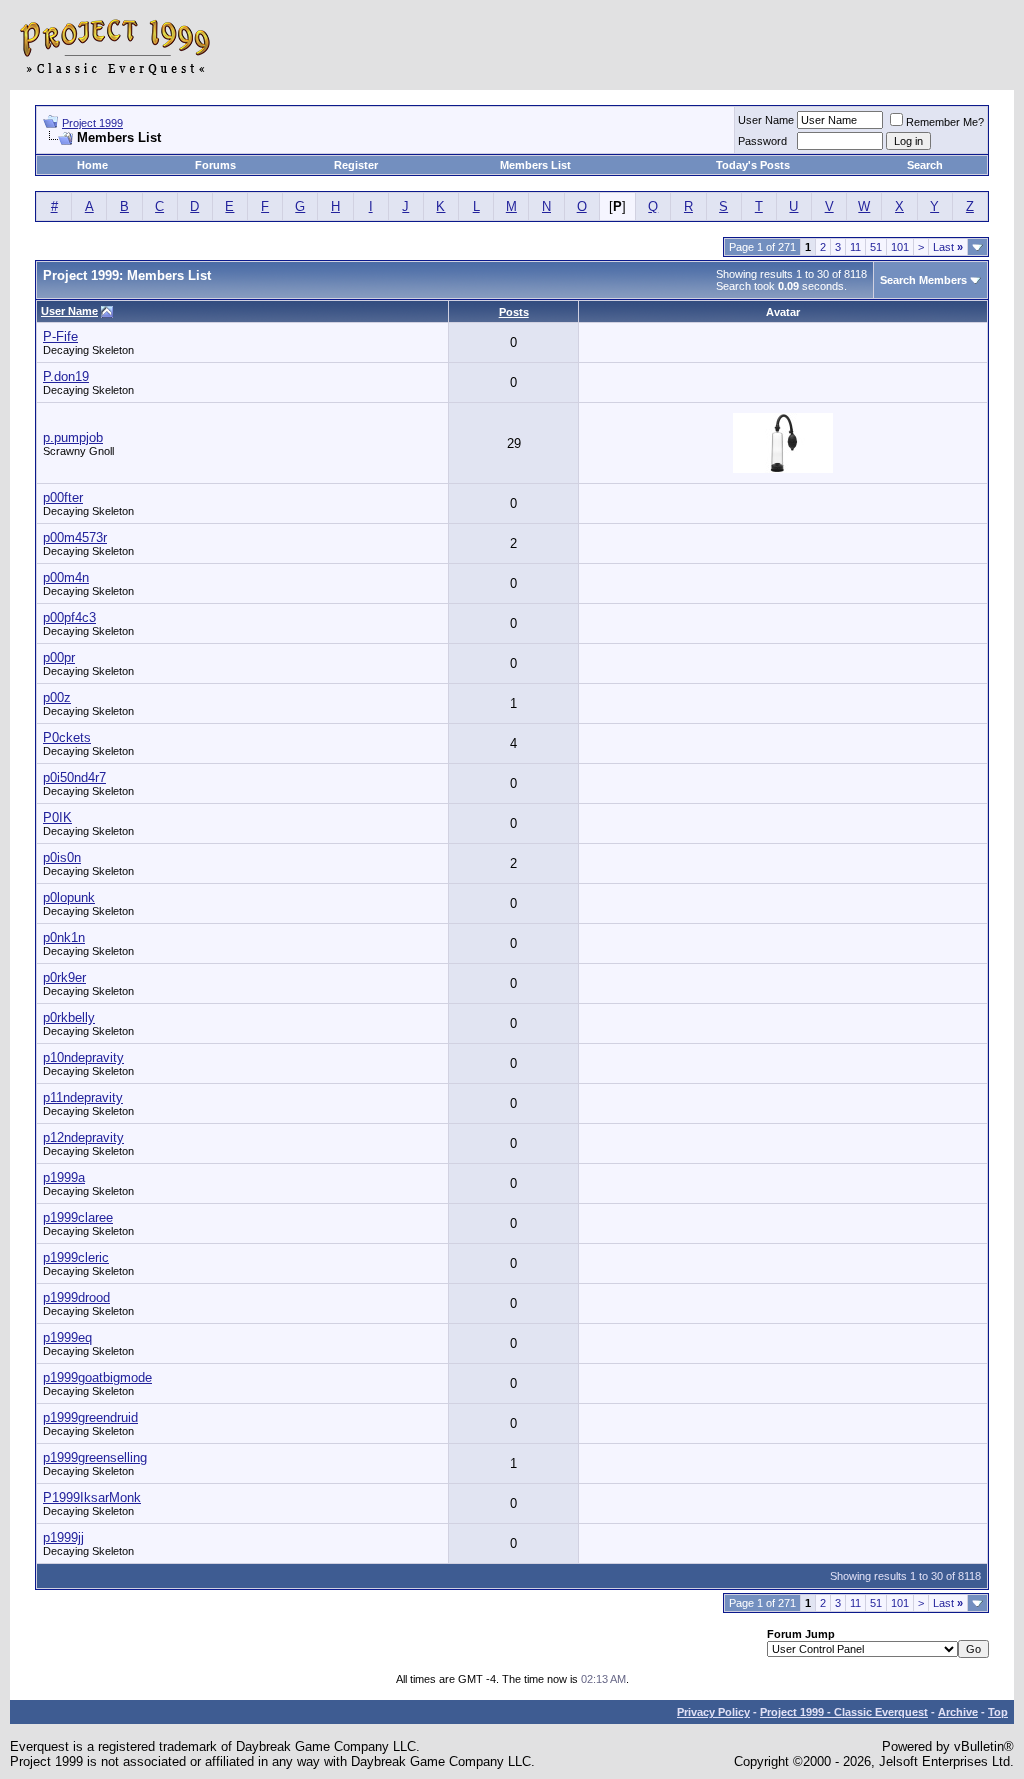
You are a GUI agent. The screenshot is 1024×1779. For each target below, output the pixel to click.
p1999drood (76, 1297)
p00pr (59, 657)
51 (876, 247)
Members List (535, 165)
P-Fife (60, 336)
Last (948, 247)
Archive (958, 1712)
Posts (514, 312)
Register (356, 165)
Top (998, 1712)
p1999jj (63, 1537)
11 (855, 247)
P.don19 (66, 376)
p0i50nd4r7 (74, 777)
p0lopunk (69, 897)
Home (92, 165)
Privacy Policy (713, 1712)
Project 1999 (92, 123)
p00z (57, 697)
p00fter (63, 497)
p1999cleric (76, 1257)
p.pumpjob (73, 437)
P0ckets (67, 737)
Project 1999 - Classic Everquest (844, 1712)
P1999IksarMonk (92, 1497)
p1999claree (78, 1217)
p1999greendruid (90, 1417)
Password (762, 141)
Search (925, 165)
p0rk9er (64, 977)
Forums (215, 165)
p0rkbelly (69, 1017)
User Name (766, 120)
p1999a (64, 1177)
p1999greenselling (95, 1457)
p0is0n (62, 857)
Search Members (923, 280)
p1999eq (67, 1337)
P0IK (57, 817)
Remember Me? (945, 122)
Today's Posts (753, 165)
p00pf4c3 (69, 617)
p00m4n (66, 577)
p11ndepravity (83, 1097)
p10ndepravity (83, 1057)
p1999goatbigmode (97, 1377)
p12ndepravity (83, 1137)
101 (900, 247)
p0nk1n (64, 937)
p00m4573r (75, 537)
